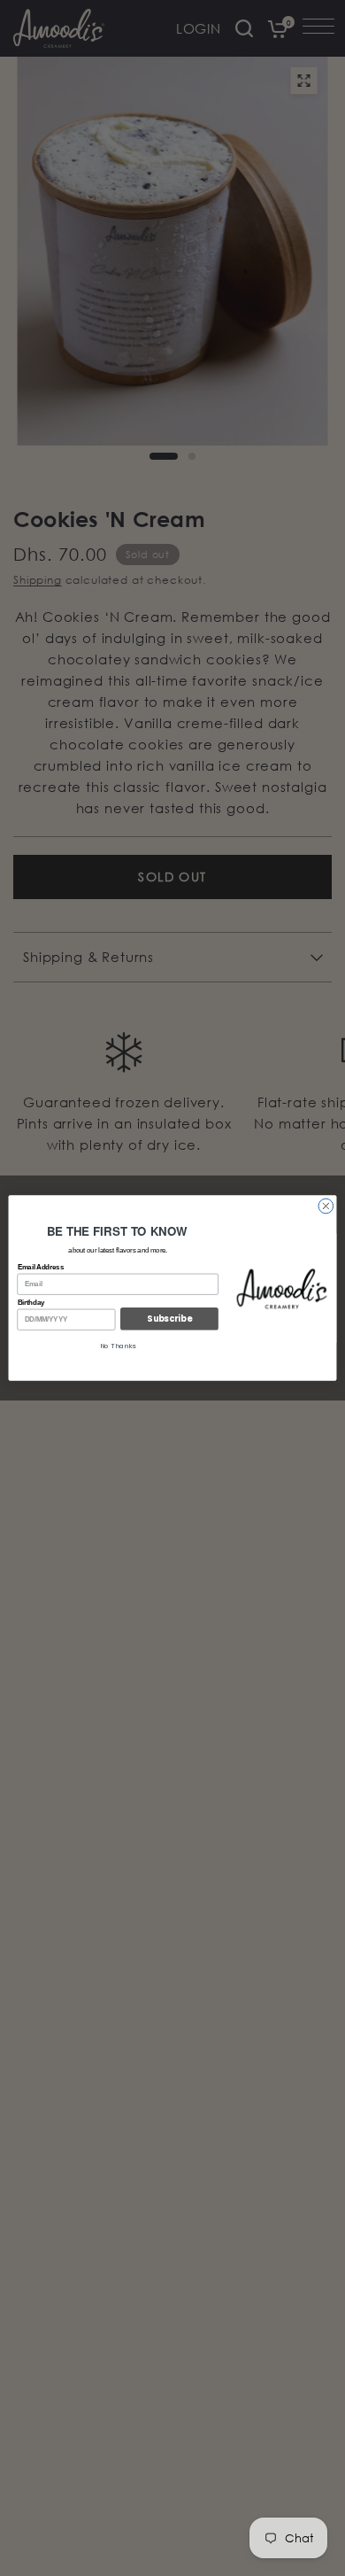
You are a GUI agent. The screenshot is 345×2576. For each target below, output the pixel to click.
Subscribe (169, 1319)
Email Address (41, 1268)
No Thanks (118, 1346)
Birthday (31, 1302)
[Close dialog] (326, 1206)
